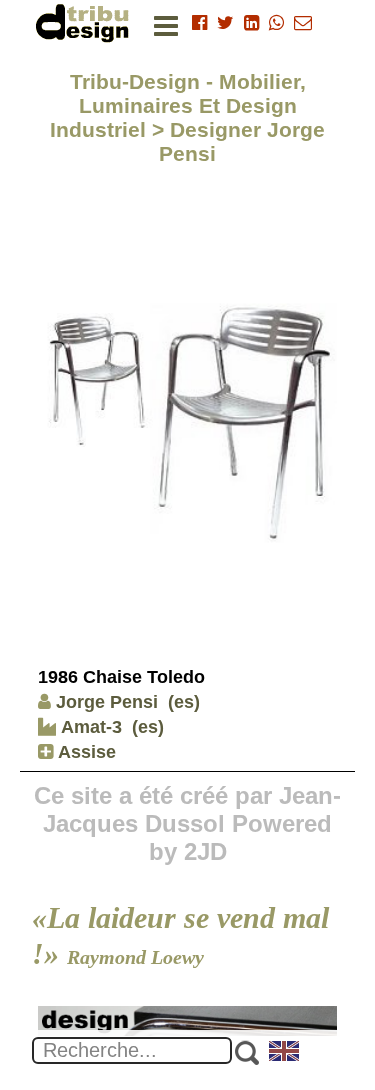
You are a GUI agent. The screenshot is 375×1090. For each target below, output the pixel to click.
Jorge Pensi (107, 702)
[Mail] (303, 23)
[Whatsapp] (276, 23)
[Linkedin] (251, 23)
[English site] (285, 1053)
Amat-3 (89, 727)
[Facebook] (199, 23)
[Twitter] (225, 23)
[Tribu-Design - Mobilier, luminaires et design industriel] (86, 22)
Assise (84, 752)
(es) (184, 702)
